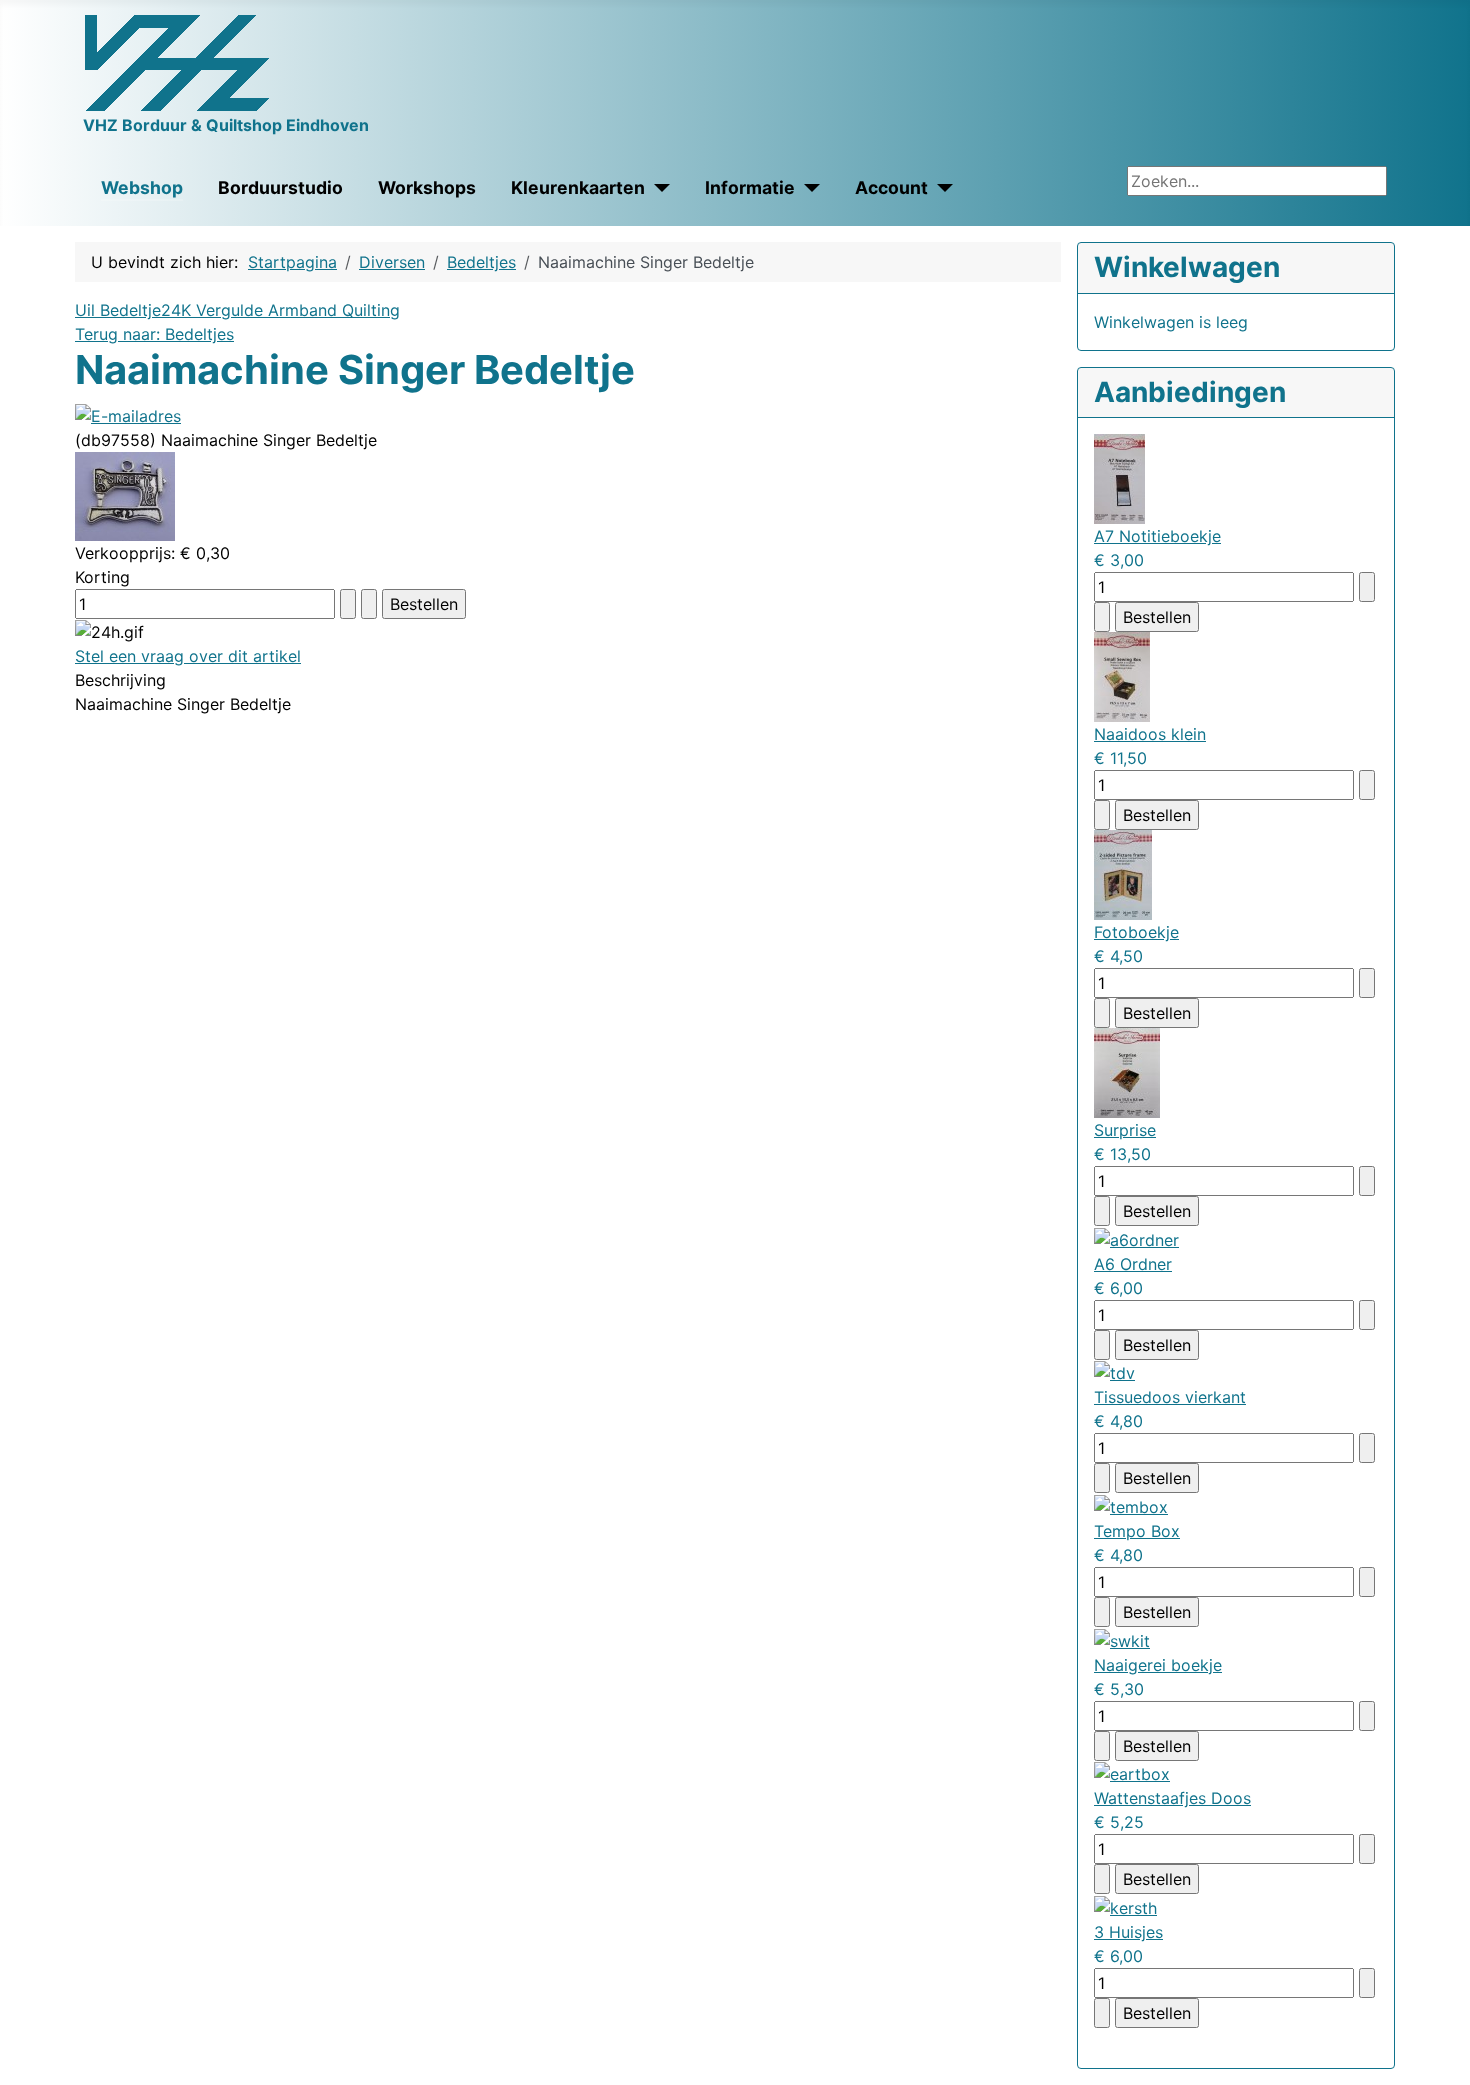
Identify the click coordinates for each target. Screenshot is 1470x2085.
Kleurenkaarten (578, 187)
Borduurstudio (280, 187)
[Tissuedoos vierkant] (1114, 1372)
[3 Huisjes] (1125, 1906)
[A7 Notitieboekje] (1119, 478)
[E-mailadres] (128, 414)
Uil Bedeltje (118, 310)
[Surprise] (1127, 1072)
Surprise (1125, 1130)
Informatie (750, 187)
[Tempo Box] (1131, 1505)
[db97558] (125, 494)
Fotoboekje (1136, 932)
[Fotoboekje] (1123, 874)
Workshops (427, 187)
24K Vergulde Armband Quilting (280, 310)
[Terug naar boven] (1445, 2060)
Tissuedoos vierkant (1170, 1397)
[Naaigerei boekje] (1122, 1639)
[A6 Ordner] (1136, 1238)
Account (891, 187)
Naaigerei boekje (1158, 1665)
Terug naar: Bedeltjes (154, 334)
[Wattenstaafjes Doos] (1132, 1773)
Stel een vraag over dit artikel (188, 656)
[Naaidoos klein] (1122, 676)
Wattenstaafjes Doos (1172, 1798)
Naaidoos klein (1150, 734)
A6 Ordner (1133, 1264)
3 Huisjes (1128, 1932)
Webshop (142, 187)
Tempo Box (1137, 1531)
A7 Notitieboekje (1157, 536)
